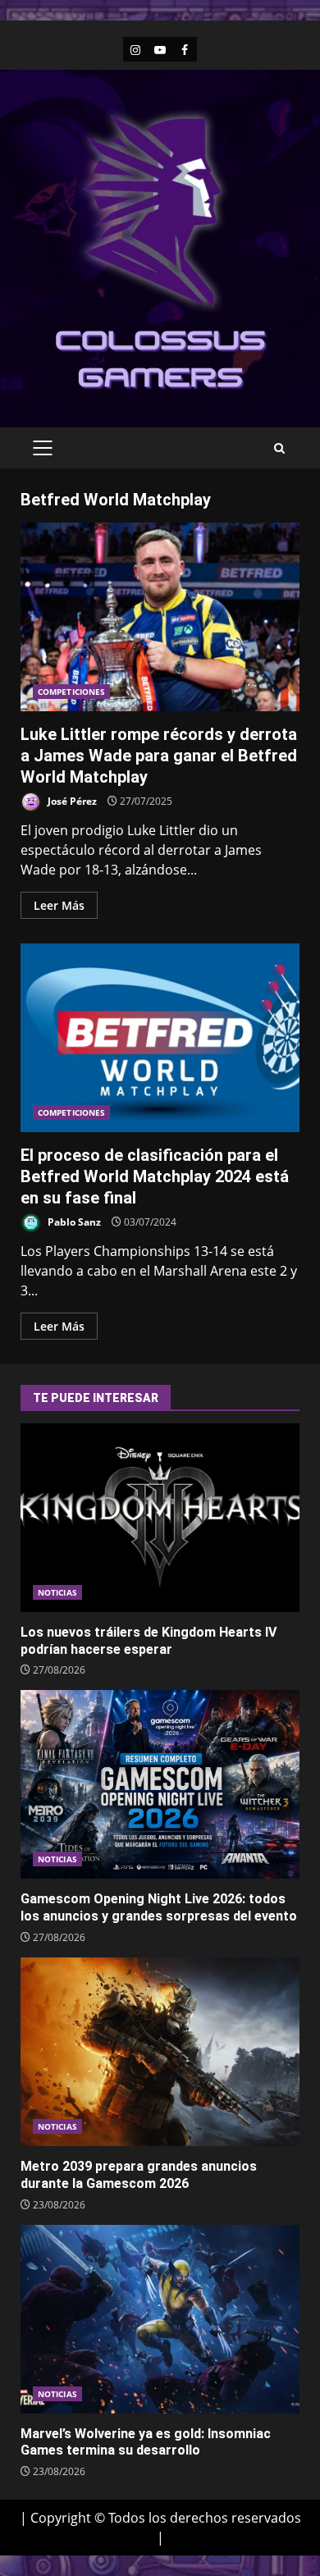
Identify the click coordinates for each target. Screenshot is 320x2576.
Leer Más (59, 905)
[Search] (279, 448)
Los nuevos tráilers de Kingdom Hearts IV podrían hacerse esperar (160, 1518)
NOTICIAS (57, 1592)
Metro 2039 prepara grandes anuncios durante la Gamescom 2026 (160, 2052)
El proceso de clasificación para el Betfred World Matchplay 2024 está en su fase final (160, 1038)
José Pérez (71, 801)
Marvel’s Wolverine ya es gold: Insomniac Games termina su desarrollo (160, 2319)
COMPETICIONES (71, 692)
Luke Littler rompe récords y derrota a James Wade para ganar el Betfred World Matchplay (160, 617)
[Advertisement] (160, 358)
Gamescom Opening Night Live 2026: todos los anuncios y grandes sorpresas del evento (160, 1784)
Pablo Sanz (73, 1222)
